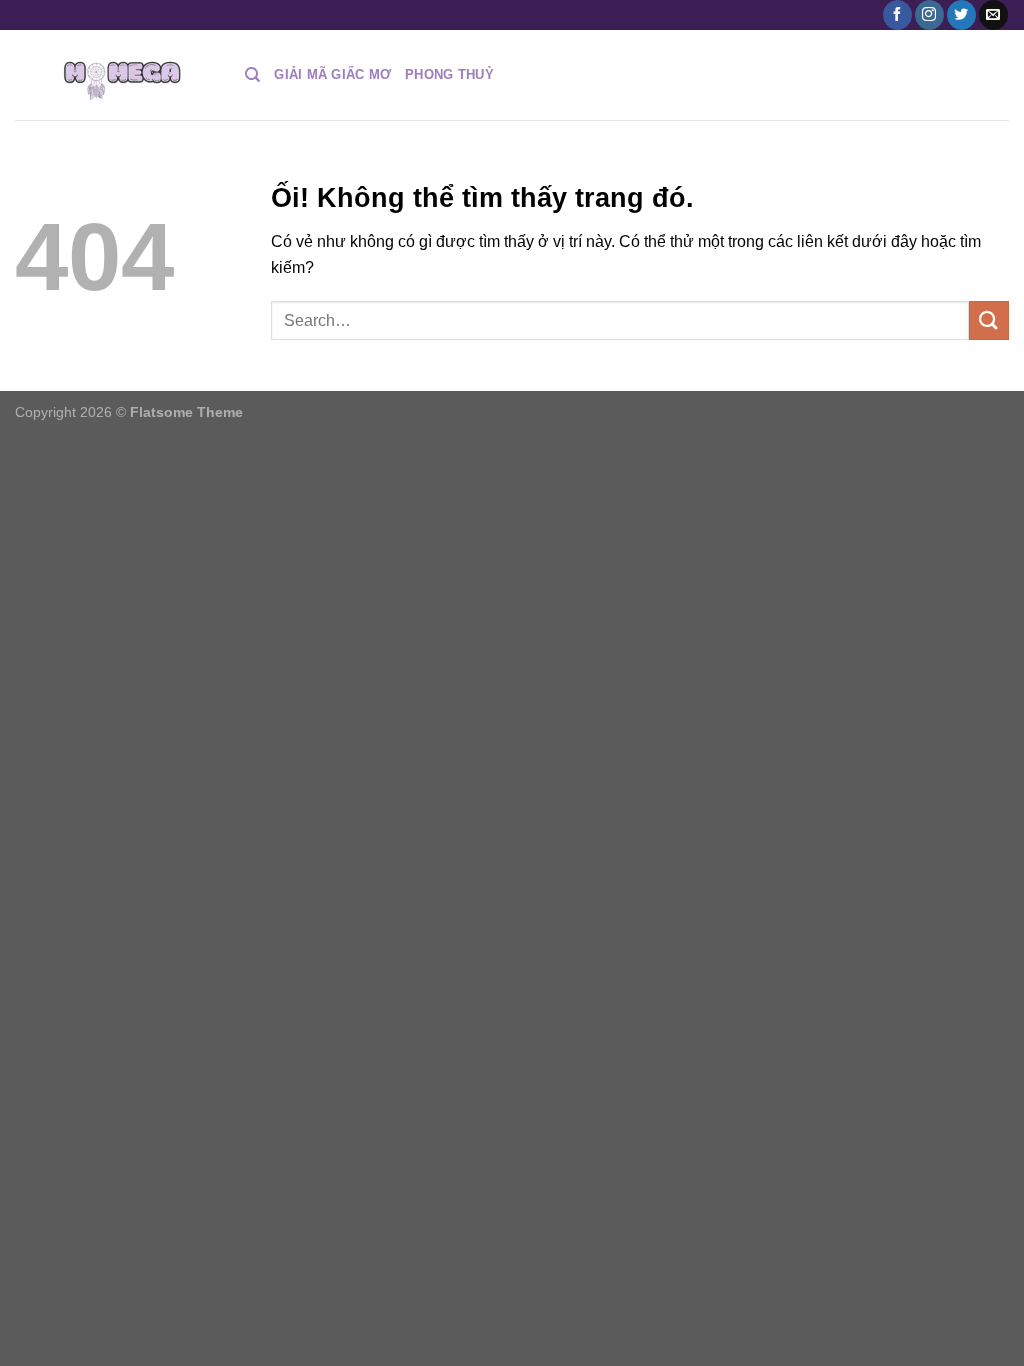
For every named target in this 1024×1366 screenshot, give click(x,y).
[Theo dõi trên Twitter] (961, 15)
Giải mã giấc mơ (332, 74)
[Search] (252, 75)
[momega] (115, 75)
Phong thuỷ (449, 74)
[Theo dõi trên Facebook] (897, 15)
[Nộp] (989, 320)
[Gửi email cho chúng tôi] (993, 15)
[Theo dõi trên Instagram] (929, 15)
